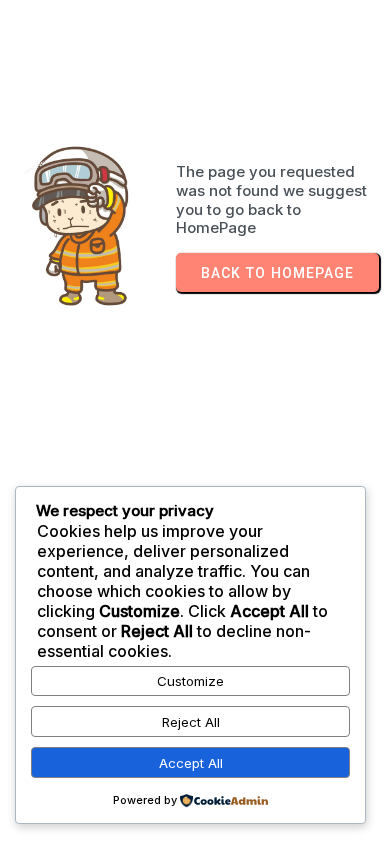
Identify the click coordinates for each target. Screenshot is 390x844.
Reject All (191, 722)
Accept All (191, 763)
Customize (190, 681)
